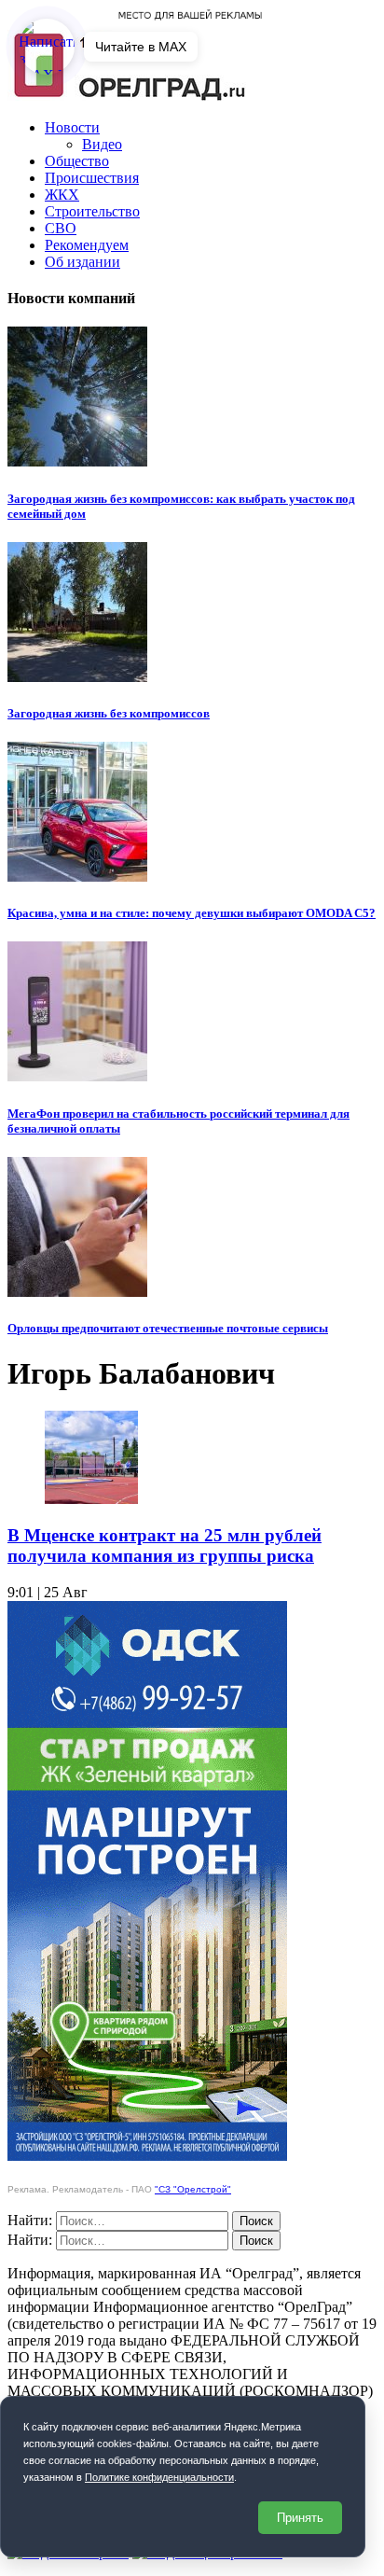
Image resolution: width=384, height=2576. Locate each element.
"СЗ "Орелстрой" (193, 2189)
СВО (61, 228)
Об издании (82, 262)
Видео (102, 144)
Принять (300, 2518)
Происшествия (92, 178)
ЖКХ (62, 195)
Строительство (92, 211)
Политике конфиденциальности (159, 2477)
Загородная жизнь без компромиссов (109, 713)
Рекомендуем (87, 245)
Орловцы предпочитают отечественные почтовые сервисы (168, 1328)
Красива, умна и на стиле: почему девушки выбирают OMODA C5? (192, 913)
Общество (77, 161)
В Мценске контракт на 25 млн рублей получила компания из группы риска (165, 1546)
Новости (72, 127)
